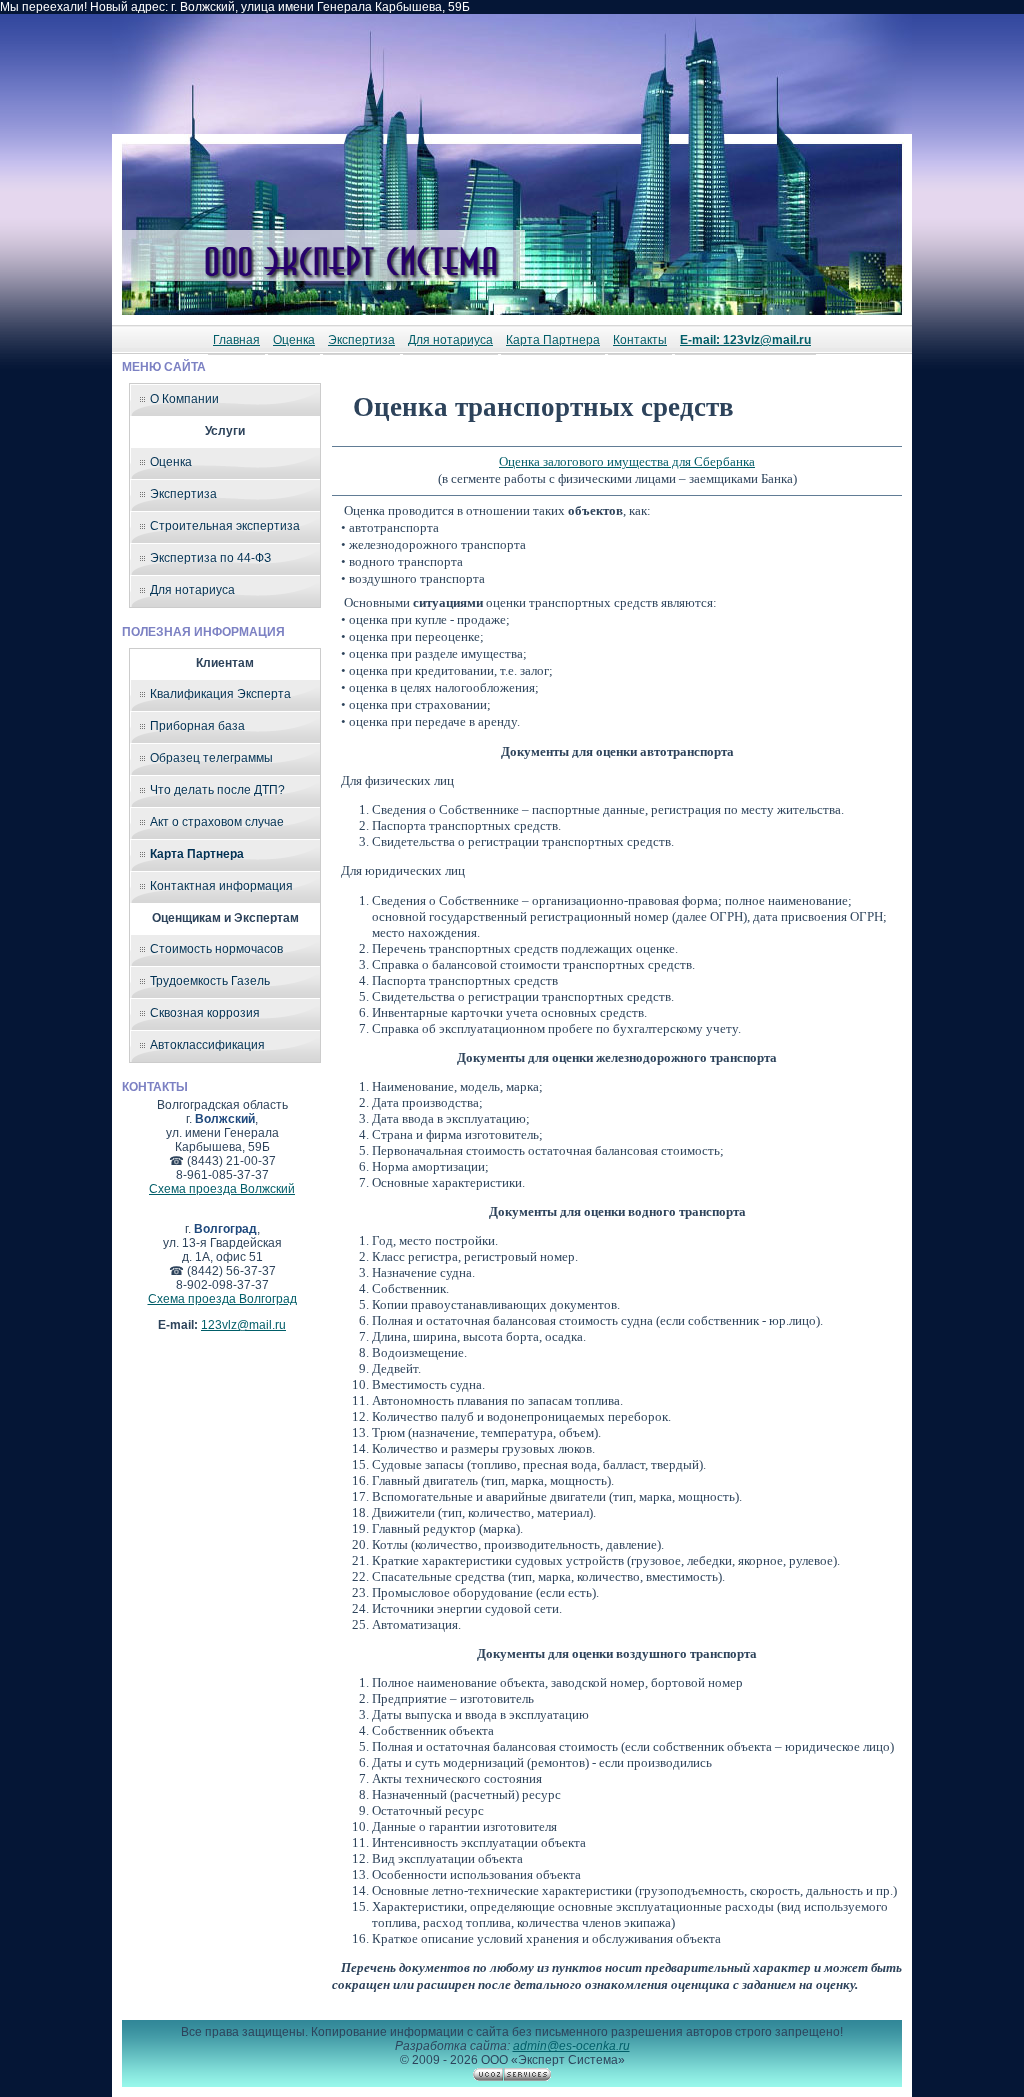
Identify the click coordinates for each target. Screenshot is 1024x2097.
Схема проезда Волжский (222, 1189)
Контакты (640, 340)
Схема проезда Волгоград (222, 1299)
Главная (236, 340)
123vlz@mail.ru (243, 1325)
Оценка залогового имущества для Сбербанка (627, 461)
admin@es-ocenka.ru (571, 2046)
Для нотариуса (450, 340)
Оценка (294, 340)
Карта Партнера (553, 340)
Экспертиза (361, 340)
